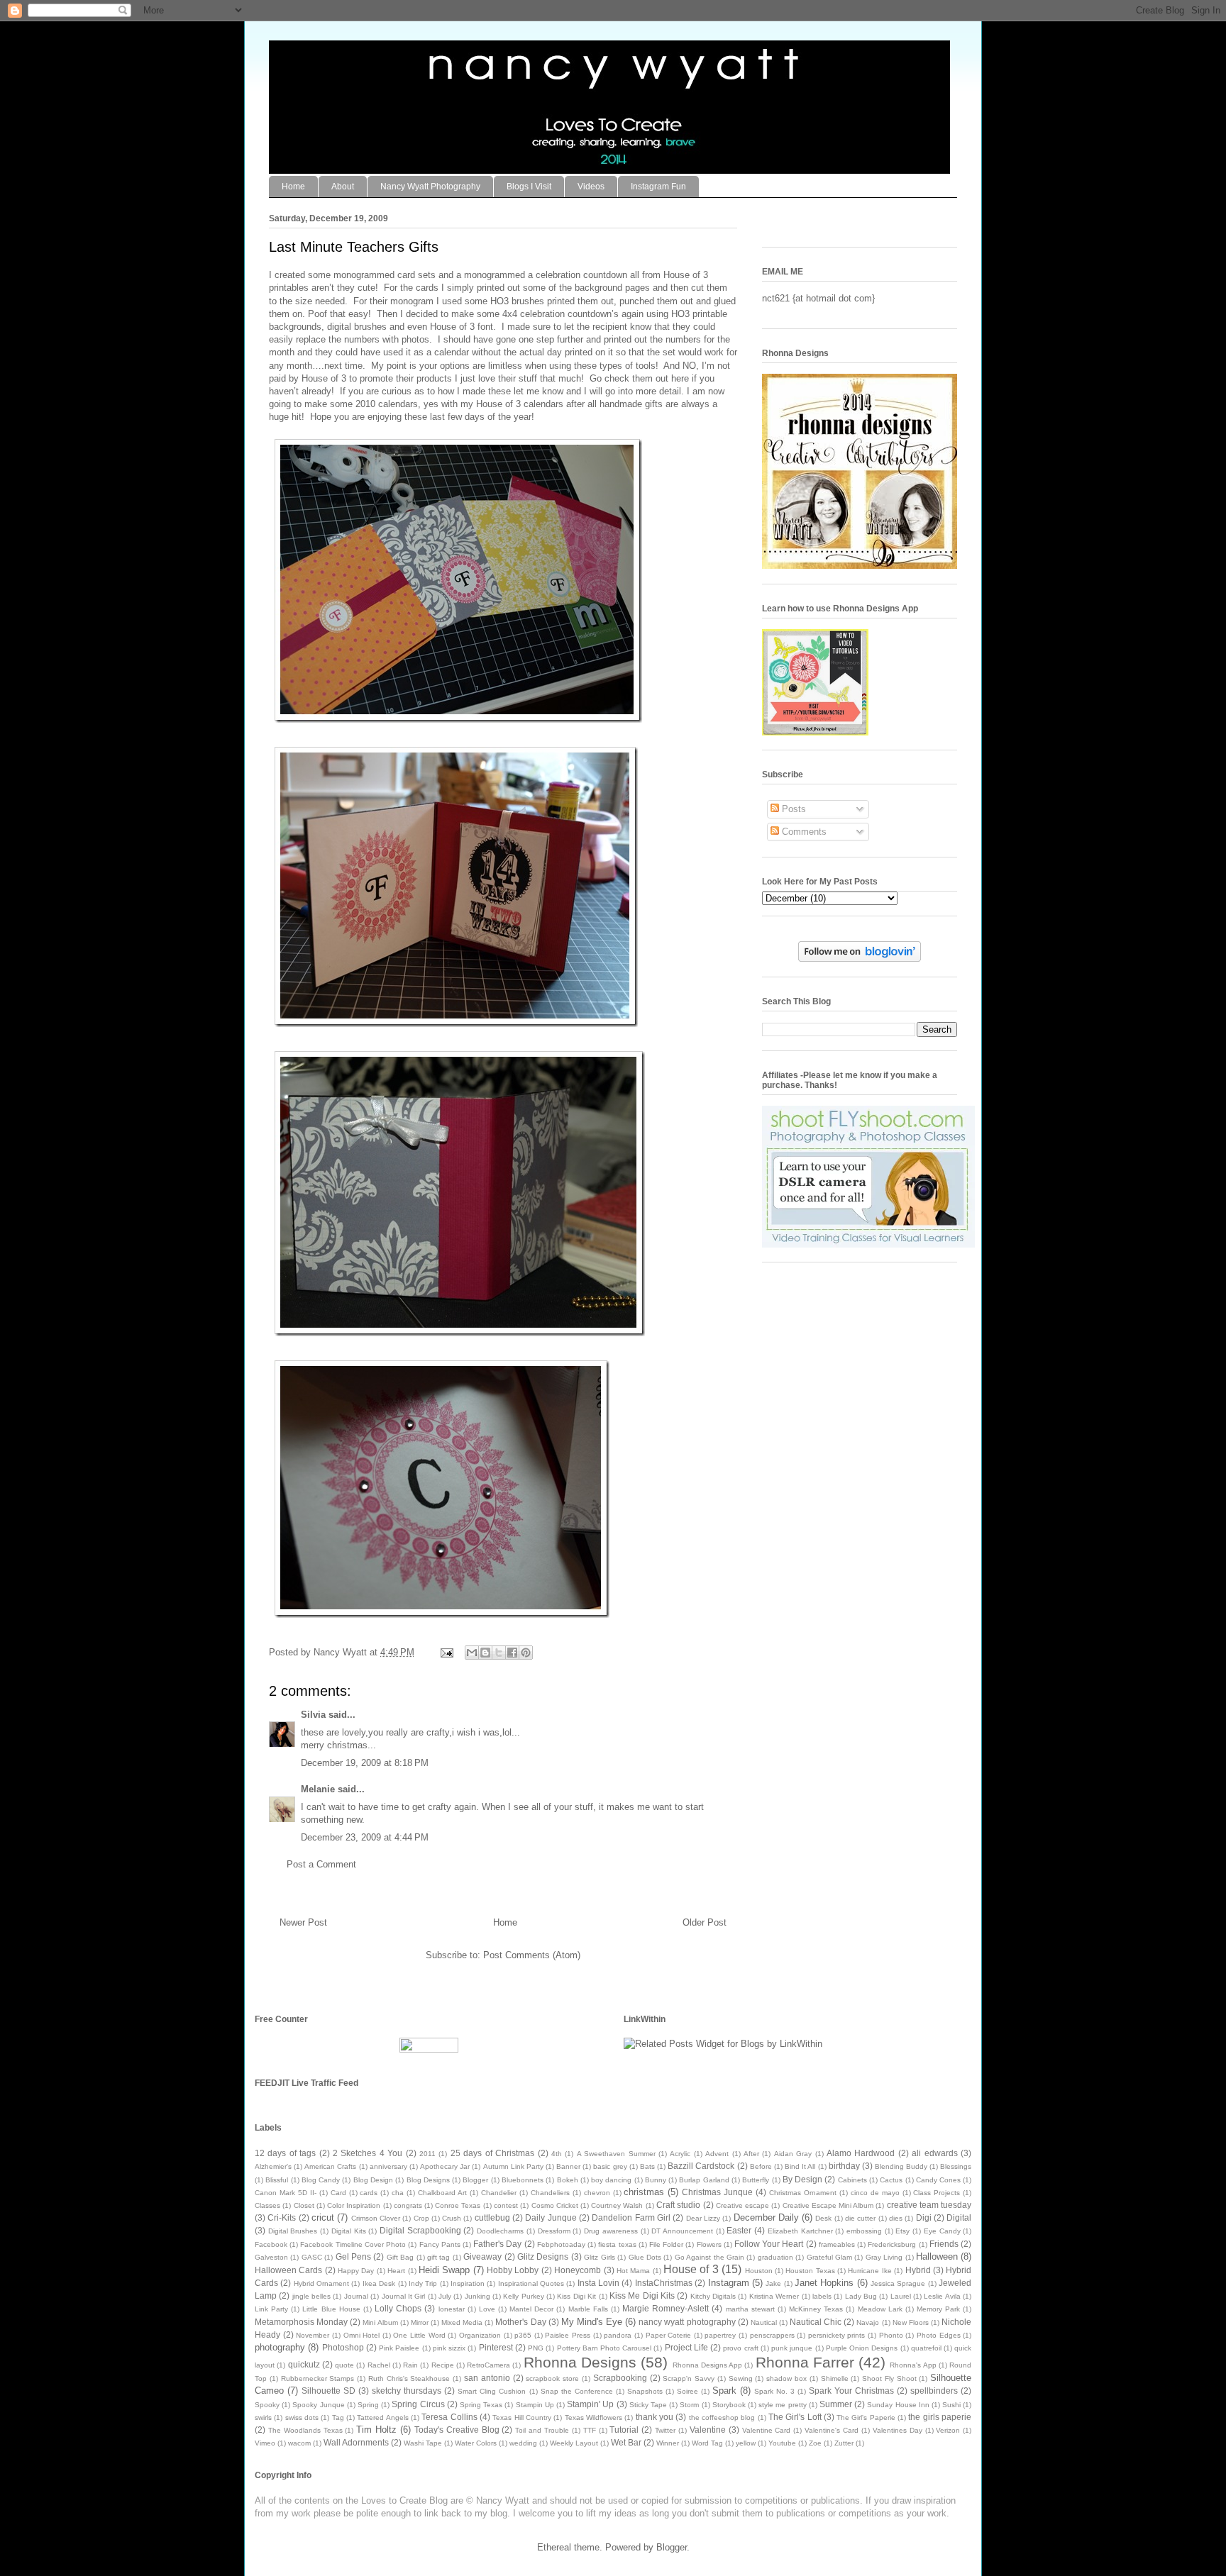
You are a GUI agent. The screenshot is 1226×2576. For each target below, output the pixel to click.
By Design (802, 2179)
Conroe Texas (458, 2205)
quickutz (304, 2364)
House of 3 (691, 2269)
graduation (775, 2257)
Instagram (729, 2283)
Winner (668, 2443)
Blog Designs (428, 2180)
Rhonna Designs (580, 2362)
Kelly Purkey (523, 2296)
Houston (759, 2271)
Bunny (656, 2180)
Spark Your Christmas (851, 2391)
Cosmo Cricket (555, 2205)
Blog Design (373, 2180)
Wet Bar (626, 2442)
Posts (793, 809)
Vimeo (265, 2443)
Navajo (868, 2322)
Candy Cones (938, 2180)
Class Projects (937, 2193)
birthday (844, 2166)
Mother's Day (520, 2322)
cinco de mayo (875, 2193)
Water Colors (476, 2443)
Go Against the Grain (709, 2257)
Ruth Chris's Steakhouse (409, 2378)
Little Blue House (331, 2309)
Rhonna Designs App (708, 2365)
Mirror (420, 2322)
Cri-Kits (282, 2217)
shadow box (786, 2378)
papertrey (720, 2335)
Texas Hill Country (522, 2417)
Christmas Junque (717, 2192)
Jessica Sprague (898, 2283)
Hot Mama (633, 2271)
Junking (477, 2296)
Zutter (844, 2443)
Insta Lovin (598, 2283)
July (445, 2296)
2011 (427, 2154)
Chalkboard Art (442, 2193)
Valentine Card (767, 2430)
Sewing (741, 2378)
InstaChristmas (664, 2283)
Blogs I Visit (529, 187)
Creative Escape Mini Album (828, 2205)
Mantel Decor (531, 2309)
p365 (523, 2335)
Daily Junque (551, 2217)
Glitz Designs (543, 2256)
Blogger (475, 2180)
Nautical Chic (816, 2322)
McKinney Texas (816, 2309)
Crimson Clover (376, 2218)
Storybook (729, 2405)
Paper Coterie (669, 2335)
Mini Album (380, 2322)
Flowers (709, 2244)
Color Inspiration (354, 2205)
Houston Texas (810, 2271)
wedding (523, 2443)
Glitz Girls (599, 2257)
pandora (618, 2335)
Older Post (705, 1922)
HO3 (499, 301)
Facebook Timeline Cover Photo (353, 2244)
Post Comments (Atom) (532, 1955)
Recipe (443, 2365)
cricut (323, 2217)
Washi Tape (423, 2443)
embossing (864, 2231)
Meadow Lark (880, 2309)
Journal (356, 2296)
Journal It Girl (404, 2296)
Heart (396, 2271)
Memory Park (938, 2309)
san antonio (487, 2378)
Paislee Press (568, 2335)
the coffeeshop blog (722, 2417)
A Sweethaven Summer (616, 2154)
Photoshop (343, 2347)
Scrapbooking (620, 2378)
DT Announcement (682, 2231)
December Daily (766, 2217)
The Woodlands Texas (305, 2430)
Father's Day (497, 2244)
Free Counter (281, 2019)
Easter (739, 2230)
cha (398, 2193)
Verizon (948, 2430)
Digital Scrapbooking (420, 2230)
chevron (597, 2193)
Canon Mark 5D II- (286, 2193)
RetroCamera (488, 2365)
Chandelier (499, 2193)
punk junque (792, 2348)
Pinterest (496, 2347)
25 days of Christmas (492, 2153)
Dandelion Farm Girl (631, 2217)
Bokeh (568, 2180)
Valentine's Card (832, 2430)
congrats (408, 2205)
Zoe (815, 2443)
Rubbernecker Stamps (318, 2378)
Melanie (318, 1789)
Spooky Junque (318, 2405)
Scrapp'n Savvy (689, 2378)
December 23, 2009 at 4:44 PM (365, 1837)
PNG (536, 2348)
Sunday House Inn (898, 2405)
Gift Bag (400, 2257)
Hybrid (918, 2270)
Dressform (554, 2231)
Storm (689, 2405)
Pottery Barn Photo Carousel (604, 2348)
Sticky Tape (648, 2405)
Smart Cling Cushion (492, 2391)
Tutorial (624, 2430)
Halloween (937, 2256)
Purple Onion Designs (862, 2348)
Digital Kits (349, 2231)
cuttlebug (492, 2217)
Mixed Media (462, 2322)
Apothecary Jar (445, 2166)
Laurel (901, 2296)
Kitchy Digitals (713, 2296)
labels (822, 2296)
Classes (267, 2205)
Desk (823, 2218)
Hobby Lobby (513, 2270)
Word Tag (707, 2443)
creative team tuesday (929, 2205)
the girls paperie (940, 2417)
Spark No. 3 (774, 2391)
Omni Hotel (362, 2335)
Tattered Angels (382, 2417)
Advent (717, 2154)
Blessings (956, 2166)
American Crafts (330, 2166)
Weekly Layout (574, 2443)
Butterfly (756, 2180)
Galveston (271, 2257)
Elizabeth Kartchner (800, 2231)
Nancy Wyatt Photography (430, 187)
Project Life (686, 2347)
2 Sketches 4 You (368, 2153)
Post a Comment (321, 1864)
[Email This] (472, 1653)
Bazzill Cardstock (701, 2166)
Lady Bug (861, 2296)
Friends (944, 2244)
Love (487, 2309)
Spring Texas (481, 2405)
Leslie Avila (942, 2296)
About (343, 187)
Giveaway (482, 2256)
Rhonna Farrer (805, 2362)
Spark (724, 2391)
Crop (421, 2218)
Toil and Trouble (542, 2430)
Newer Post (303, 1922)
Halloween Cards (288, 2270)
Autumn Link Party (513, 2166)
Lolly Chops (398, 2308)
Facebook (271, 2244)
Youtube (782, 2443)
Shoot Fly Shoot (889, 2378)
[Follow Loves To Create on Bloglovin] (860, 959)
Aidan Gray (793, 2154)
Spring (368, 2405)
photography (280, 2347)
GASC (312, 2257)
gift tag (438, 2257)
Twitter (665, 2430)
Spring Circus (418, 2404)
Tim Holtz (376, 2430)
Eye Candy (942, 2231)
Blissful (277, 2180)
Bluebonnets (523, 2180)
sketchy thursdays (407, 2391)
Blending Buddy (901, 2166)
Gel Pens (353, 2256)
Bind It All (800, 2166)
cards (369, 2193)
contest (506, 2205)
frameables (837, 2244)
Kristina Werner (774, 2296)
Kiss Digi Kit (576, 2296)
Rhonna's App (913, 2365)
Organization (480, 2335)
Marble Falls (588, 2309)
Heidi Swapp (444, 2270)
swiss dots (302, 2417)
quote (344, 2365)
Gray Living (884, 2257)
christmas (644, 2192)
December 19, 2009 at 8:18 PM (365, 1763)
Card (338, 2193)
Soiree (687, 2391)
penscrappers (772, 2335)
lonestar (452, 2309)
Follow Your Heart (769, 2244)
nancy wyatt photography (687, 2322)
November (313, 2335)
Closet (304, 2205)
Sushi (951, 2405)
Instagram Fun (658, 187)
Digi (924, 2217)
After (751, 2154)
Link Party (271, 2309)
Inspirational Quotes (531, 2283)
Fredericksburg (892, 2244)
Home (293, 187)
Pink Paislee (399, 2348)
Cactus (891, 2180)
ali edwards (934, 2153)
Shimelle (835, 2378)
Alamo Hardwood (861, 2153)
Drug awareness (611, 2231)
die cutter (860, 2218)
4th (557, 2154)
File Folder (666, 2244)
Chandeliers (550, 2193)
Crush (452, 2218)
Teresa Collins (449, 2417)
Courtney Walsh (617, 2205)
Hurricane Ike (869, 2271)
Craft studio (678, 2205)
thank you (655, 2417)
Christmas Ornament (803, 2193)
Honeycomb (578, 2270)
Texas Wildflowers (593, 2417)
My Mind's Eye (592, 2322)
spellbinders (934, 2391)
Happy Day (356, 2271)
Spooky (267, 2405)
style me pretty (782, 2405)
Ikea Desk (379, 2283)
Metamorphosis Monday (301, 2322)
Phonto (891, 2335)
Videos (591, 187)
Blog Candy (321, 2180)
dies (896, 2218)
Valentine (708, 2430)
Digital (959, 2217)
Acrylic (680, 2154)
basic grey (610, 2166)
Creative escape (742, 2205)
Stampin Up (535, 2405)
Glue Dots (645, 2257)
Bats (647, 2166)
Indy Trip (423, 2283)
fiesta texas (617, 2244)
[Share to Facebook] (512, 1653)
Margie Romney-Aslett (666, 2308)
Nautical (764, 2322)
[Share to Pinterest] (526, 1653)
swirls (263, 2417)
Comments (803, 832)
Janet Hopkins (824, 2283)
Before (761, 2166)
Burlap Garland (704, 2180)
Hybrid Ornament (321, 2283)
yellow (746, 2443)
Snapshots (645, 2391)
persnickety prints (837, 2335)
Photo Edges (939, 2335)
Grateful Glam (829, 2257)
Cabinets (852, 2180)
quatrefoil (926, 2348)
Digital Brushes (293, 2231)
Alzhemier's (273, 2166)
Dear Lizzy (703, 2218)
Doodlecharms (500, 2231)
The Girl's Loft (795, 2417)
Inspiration (468, 2283)
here (680, 378)
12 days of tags (285, 2153)
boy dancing (611, 2180)
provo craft (740, 2348)
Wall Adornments (356, 2442)
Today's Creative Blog (457, 2430)
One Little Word (419, 2335)
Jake (773, 2283)
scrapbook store (552, 2378)
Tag (338, 2417)
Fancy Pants (440, 2244)
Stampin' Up (590, 2404)
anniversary (388, 2166)
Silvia (313, 1715)
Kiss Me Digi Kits (642, 2295)
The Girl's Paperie (866, 2417)
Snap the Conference (577, 2391)
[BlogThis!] (485, 1653)
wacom (299, 2443)
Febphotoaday (561, 2244)
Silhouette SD (328, 2391)
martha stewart (750, 2309)
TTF (590, 2430)
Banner (568, 2166)
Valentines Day (898, 2430)
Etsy (902, 2231)
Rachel (379, 2365)
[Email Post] (446, 1652)
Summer (836, 2404)
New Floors (911, 2322)
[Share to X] (499, 1653)
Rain (410, 2365)
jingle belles (311, 2296)
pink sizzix (449, 2348)
